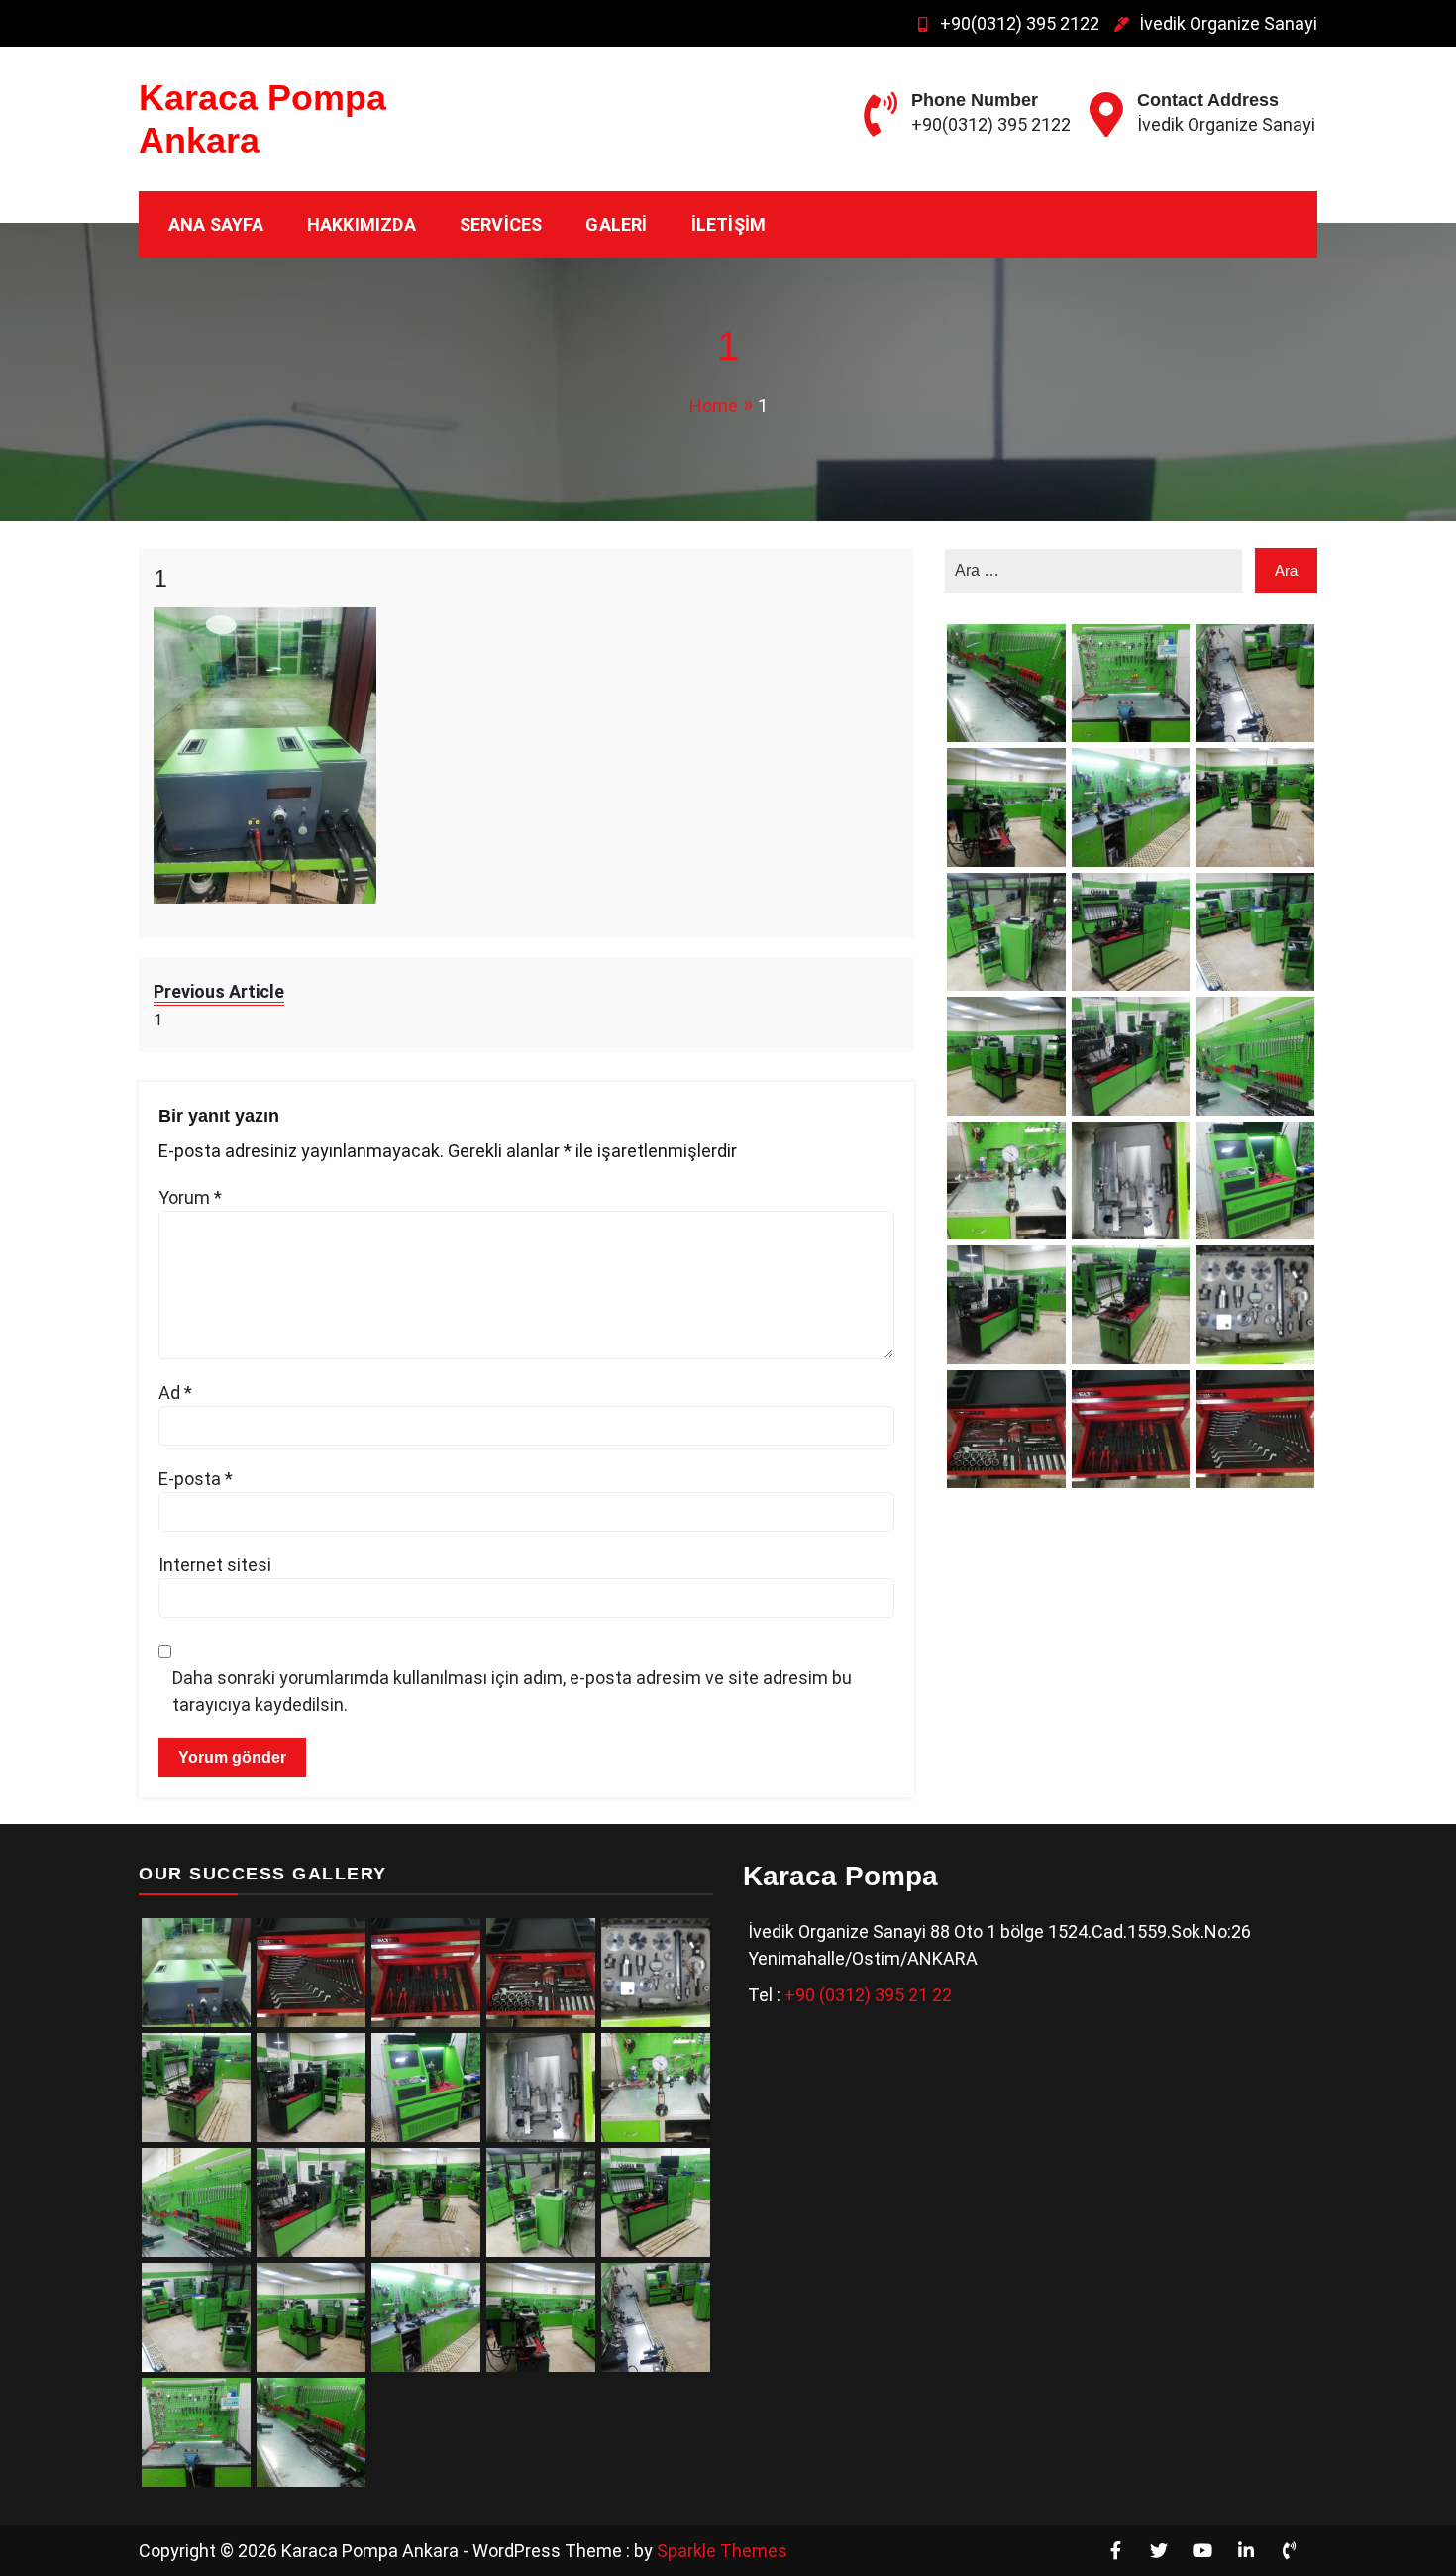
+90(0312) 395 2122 (1020, 23)
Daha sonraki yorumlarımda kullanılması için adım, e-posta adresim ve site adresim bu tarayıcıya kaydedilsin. (512, 1691)
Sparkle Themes (722, 2551)
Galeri (616, 224)
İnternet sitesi (215, 1565)
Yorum (190, 1197)
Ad (175, 1393)
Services (501, 224)
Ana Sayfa (216, 224)
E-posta (196, 1479)
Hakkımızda (362, 224)
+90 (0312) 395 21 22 (868, 1995)
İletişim (729, 224)
